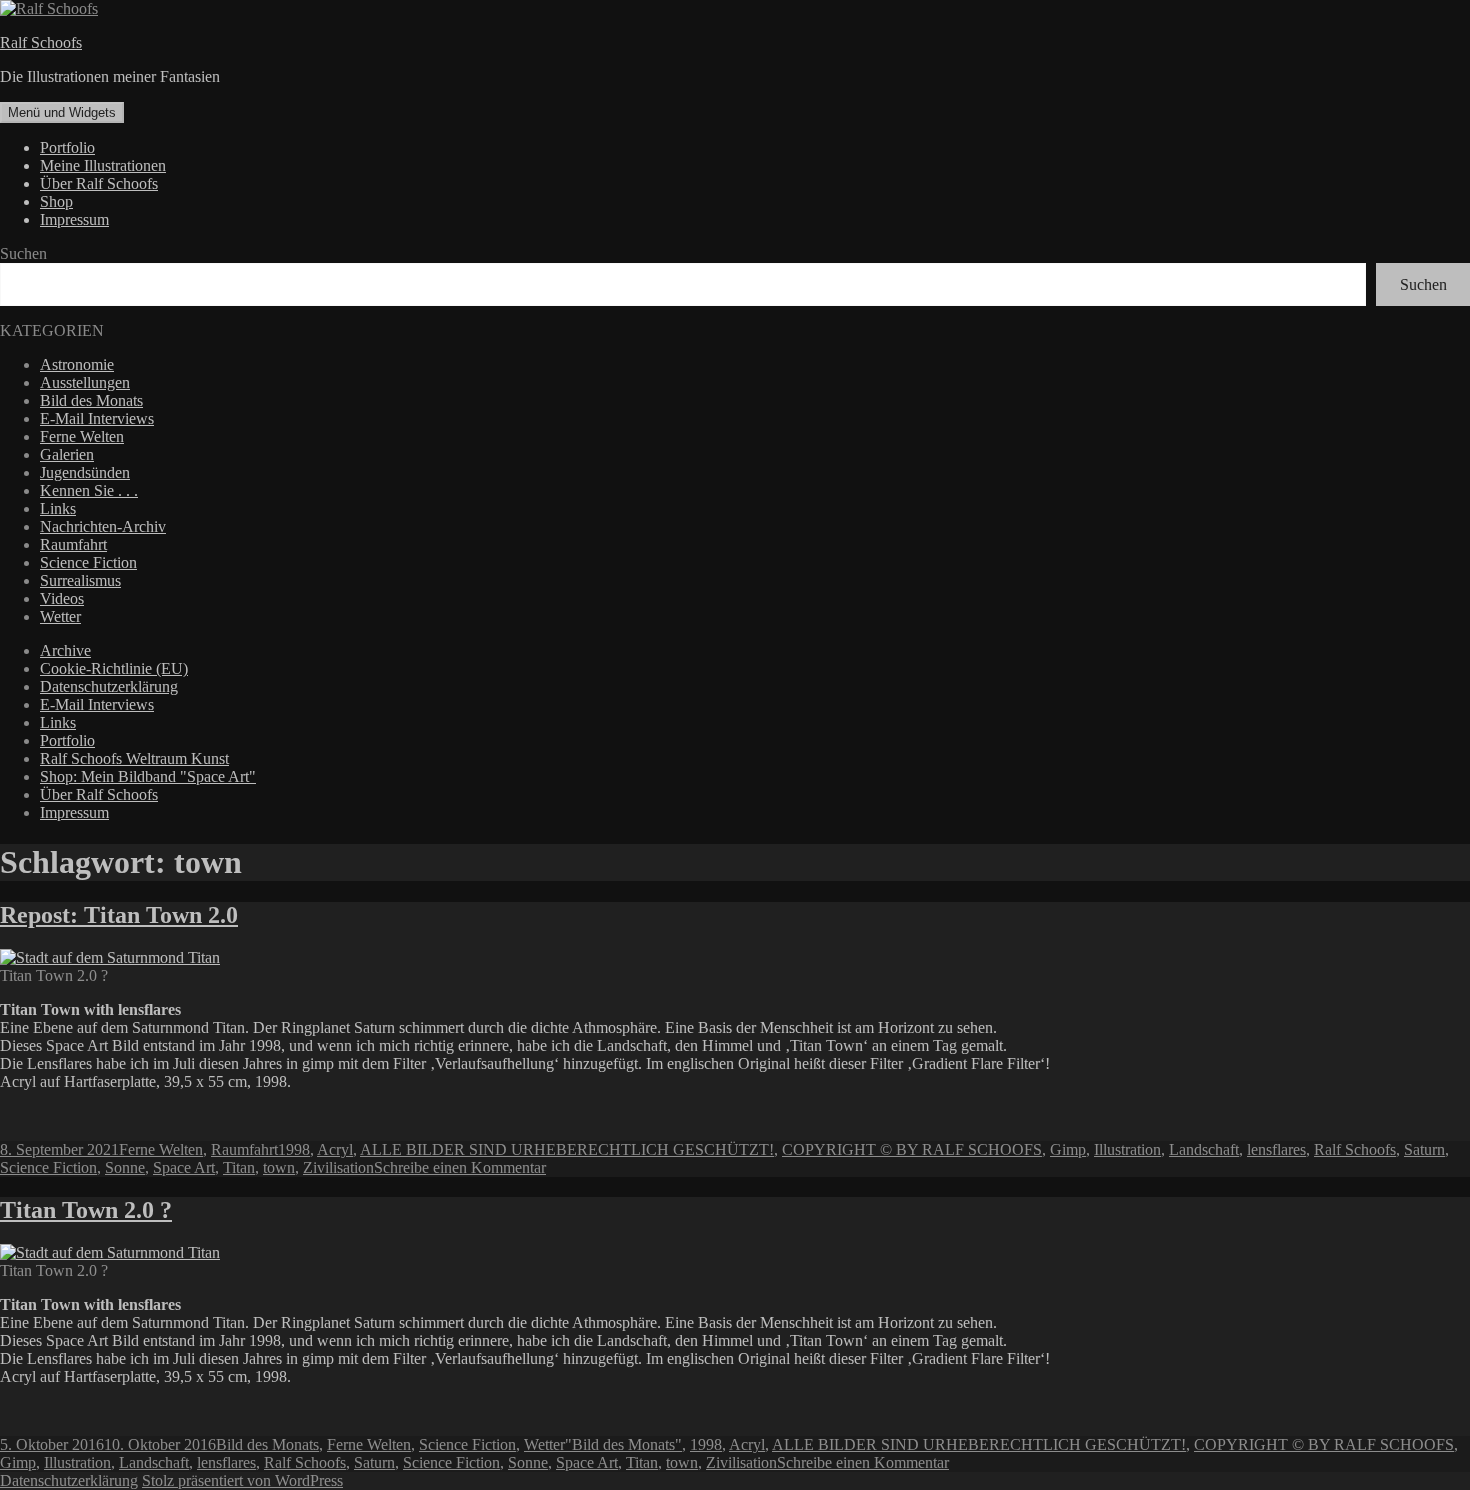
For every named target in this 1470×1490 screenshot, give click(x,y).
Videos (62, 598)
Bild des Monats (91, 400)
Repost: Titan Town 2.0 (119, 915)
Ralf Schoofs (41, 42)
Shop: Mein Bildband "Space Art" (148, 776)
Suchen (23, 253)
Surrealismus (80, 580)
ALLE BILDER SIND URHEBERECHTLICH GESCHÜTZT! (567, 1149)
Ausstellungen (85, 382)
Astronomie (77, 364)
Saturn (1424, 1149)
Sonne (125, 1167)
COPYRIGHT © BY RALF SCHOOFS (912, 1149)
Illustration (1127, 1149)
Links (58, 508)
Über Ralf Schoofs (99, 183)
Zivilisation (338, 1167)
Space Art (184, 1167)
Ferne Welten (82, 436)
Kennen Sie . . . (89, 490)
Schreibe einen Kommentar (460, 1167)
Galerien (67, 454)
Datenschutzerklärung (109, 686)
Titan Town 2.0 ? (86, 1210)
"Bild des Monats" (623, 1444)
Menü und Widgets (62, 112)
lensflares (1276, 1149)
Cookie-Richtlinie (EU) (114, 668)
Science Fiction (88, 562)
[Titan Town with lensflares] (110, 1252)
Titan (239, 1167)
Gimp (1068, 1149)
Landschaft (1204, 1149)
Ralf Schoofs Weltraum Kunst (134, 758)
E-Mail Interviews (97, 418)
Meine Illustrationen (103, 165)
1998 (294, 1149)
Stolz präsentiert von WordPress (242, 1480)
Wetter (60, 616)
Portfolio (67, 147)
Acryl (335, 1149)
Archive (65, 650)
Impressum (74, 219)
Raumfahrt (73, 544)
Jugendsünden (85, 472)
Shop (56, 201)
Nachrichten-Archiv (103, 526)
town (279, 1167)
